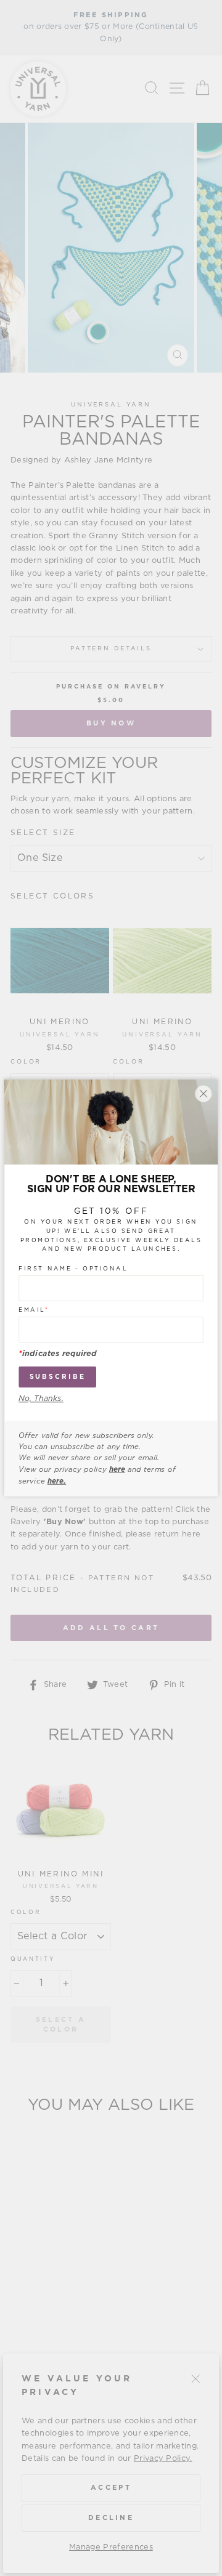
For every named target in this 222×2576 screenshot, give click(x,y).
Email (34, 1310)
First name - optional (73, 1269)
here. (57, 1481)
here (117, 1469)
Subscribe (58, 1377)
